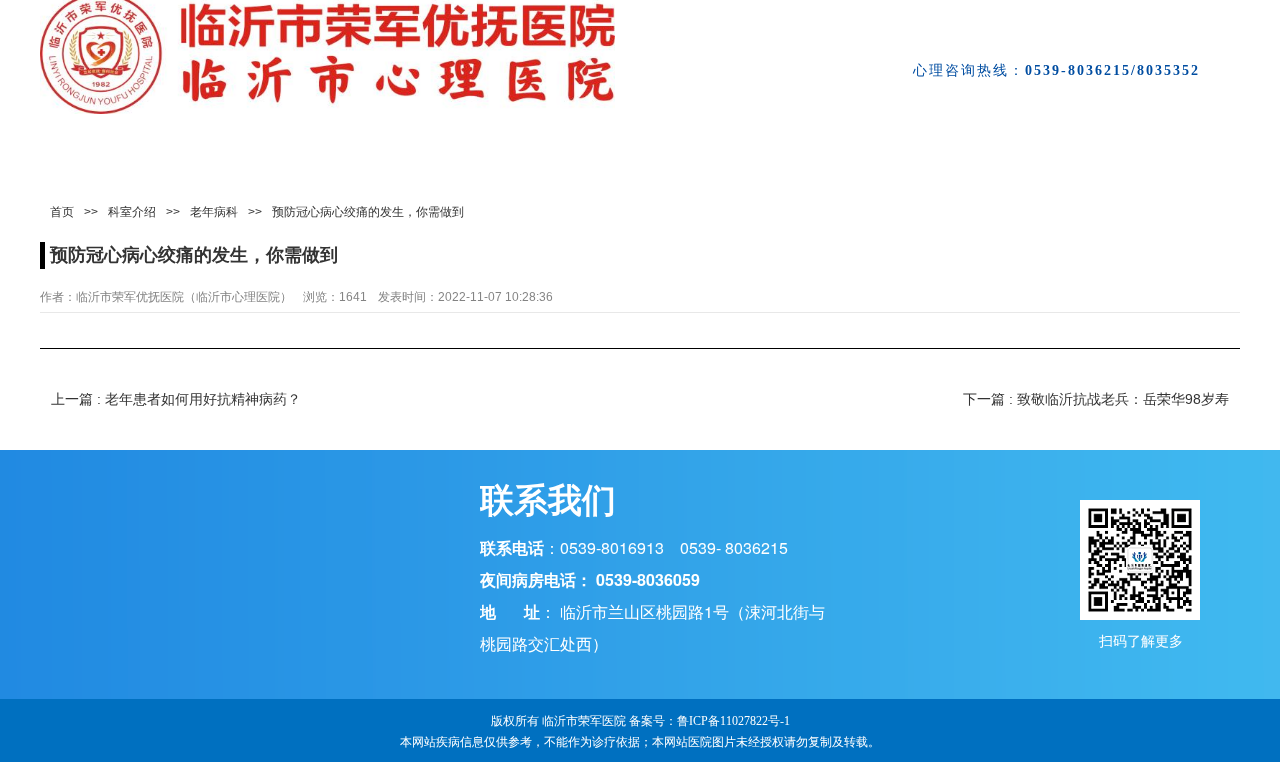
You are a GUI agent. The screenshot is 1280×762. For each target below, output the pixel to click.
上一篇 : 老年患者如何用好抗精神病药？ (176, 399)
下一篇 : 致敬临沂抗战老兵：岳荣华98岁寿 (1096, 399)
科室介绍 (132, 212)
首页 (62, 212)
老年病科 (214, 212)
